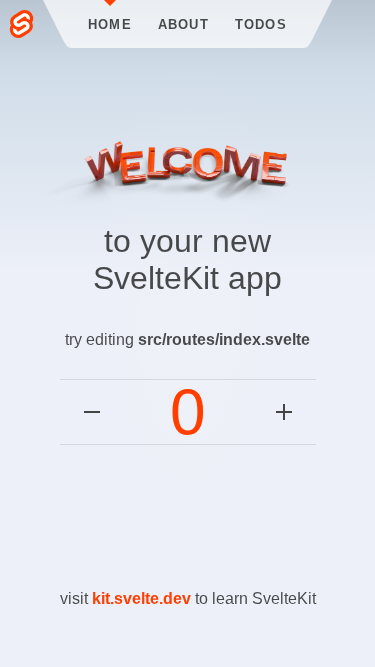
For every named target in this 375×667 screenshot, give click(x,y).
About (183, 24)
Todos (261, 24)
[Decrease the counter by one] (92, 412)
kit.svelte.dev (141, 598)
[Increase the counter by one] (284, 412)
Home (110, 24)
